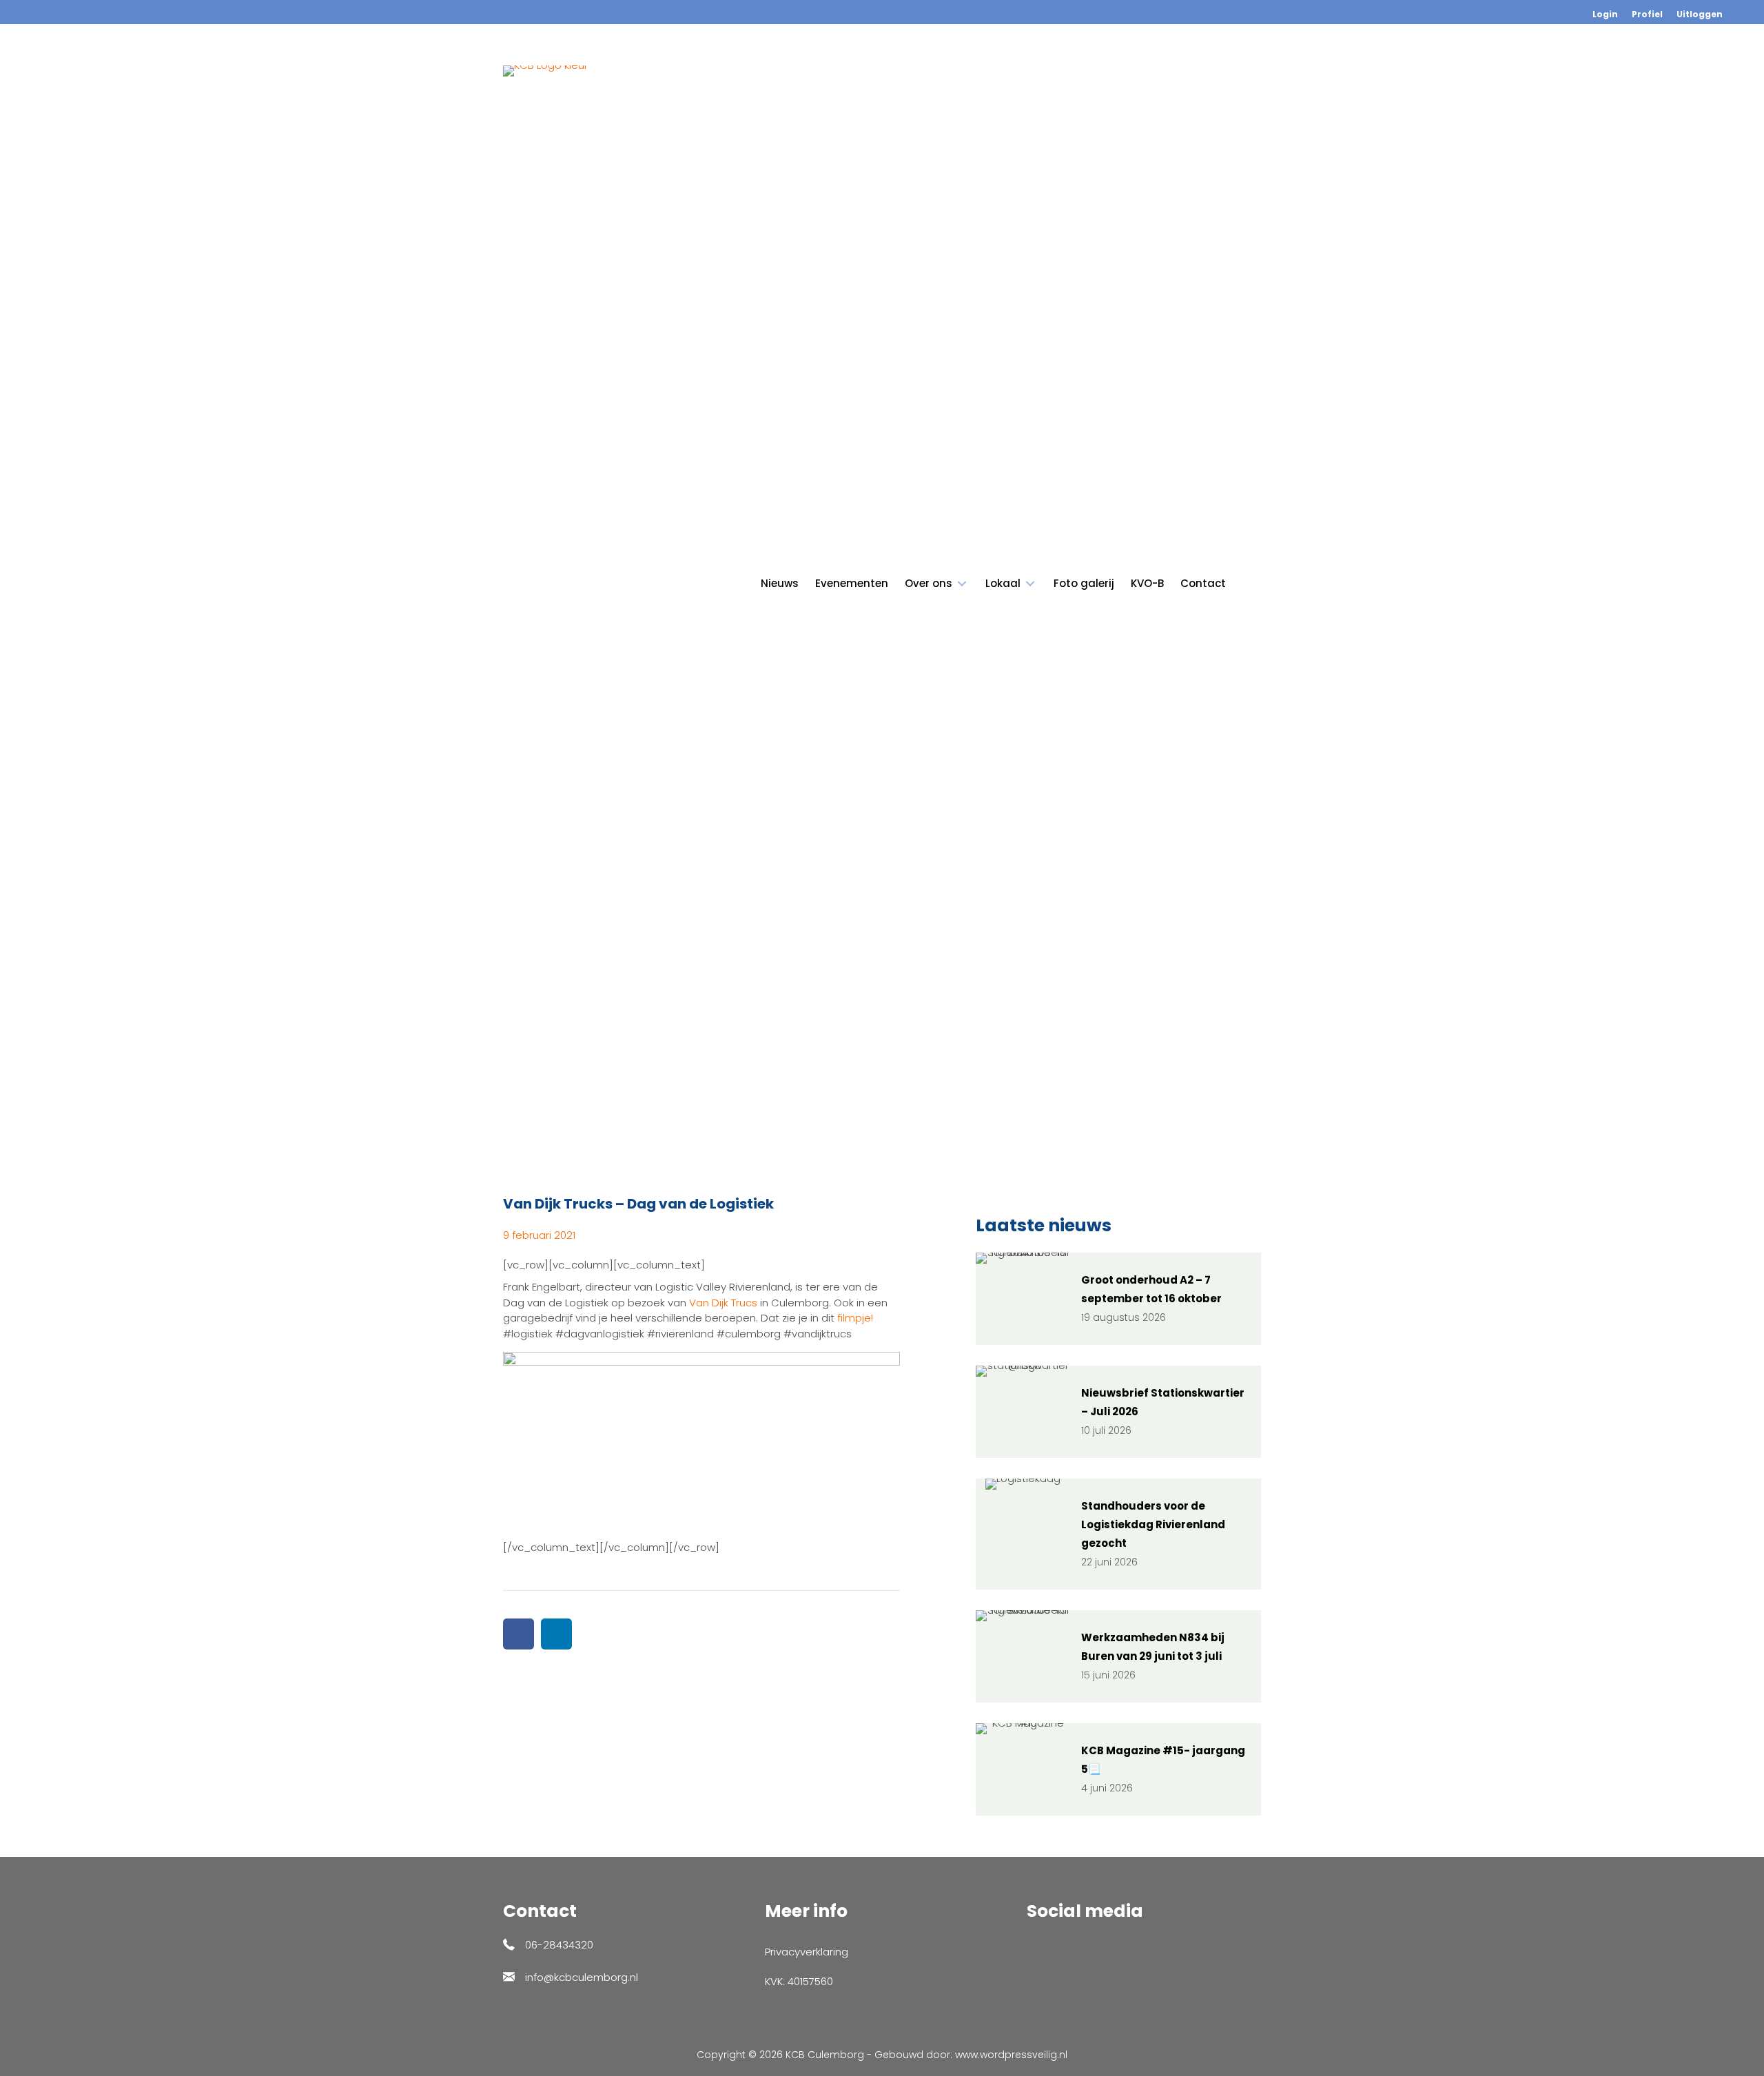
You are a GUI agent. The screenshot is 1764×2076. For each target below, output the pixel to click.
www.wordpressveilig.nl (1011, 2055)
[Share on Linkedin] (556, 1634)
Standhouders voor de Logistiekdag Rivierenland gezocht (1153, 1524)
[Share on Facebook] (519, 1634)
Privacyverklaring (807, 1952)
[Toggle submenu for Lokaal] (1030, 584)
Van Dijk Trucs (723, 1303)
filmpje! (855, 1318)
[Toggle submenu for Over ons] (962, 584)
